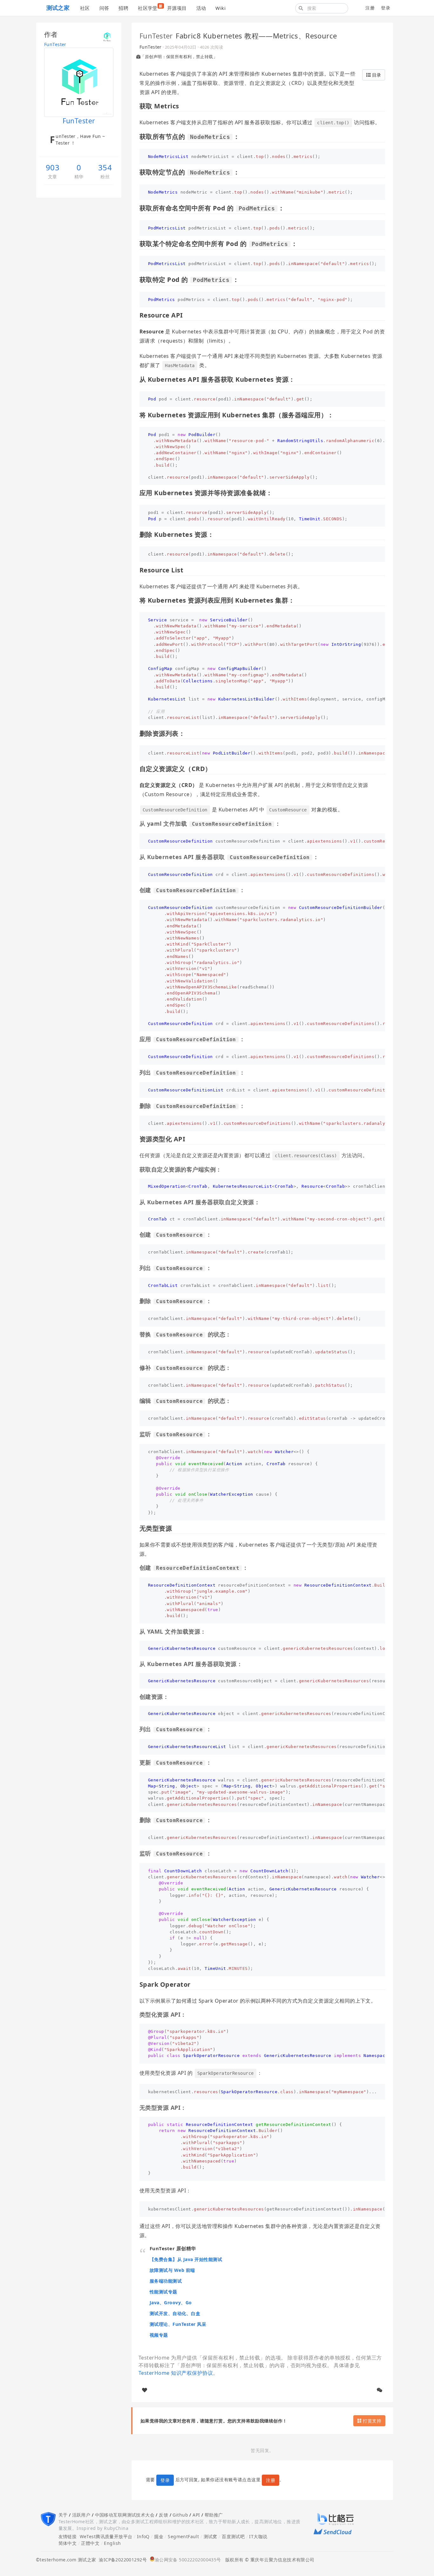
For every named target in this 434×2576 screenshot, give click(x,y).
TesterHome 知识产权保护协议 (176, 2373)
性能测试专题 (163, 2292)
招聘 (123, 8)
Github (180, 2515)
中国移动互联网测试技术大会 (125, 2515)
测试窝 (210, 2536)
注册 (370, 8)
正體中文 (90, 2543)
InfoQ (143, 2536)
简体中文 (68, 2543)
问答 (104, 8)
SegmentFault (183, 2536)
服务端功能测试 (166, 2281)
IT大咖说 (258, 2536)
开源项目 (177, 8)
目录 (376, 75)
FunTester (55, 44)
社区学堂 (150, 7)
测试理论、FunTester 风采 (178, 2324)
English (112, 2543)
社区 (85, 8)
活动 (201, 8)
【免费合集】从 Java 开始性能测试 (186, 2259)
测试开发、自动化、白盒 (175, 2313)
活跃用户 (81, 2515)
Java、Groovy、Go (171, 2303)
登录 (386, 8)
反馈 (163, 2515)
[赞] (145, 2390)
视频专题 (159, 2335)
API (196, 2515)
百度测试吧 (233, 2536)
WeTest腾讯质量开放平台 (106, 2536)
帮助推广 (214, 2515)
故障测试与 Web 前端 (172, 2270)
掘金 (159, 2536)
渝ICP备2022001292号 (121, 2560)
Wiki (220, 8)
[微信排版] (380, 2390)
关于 (63, 2515)
